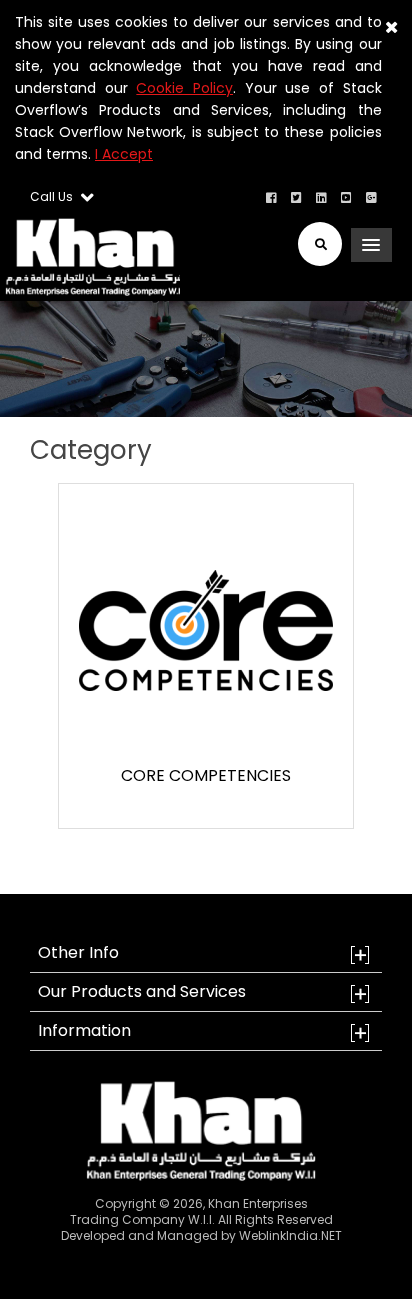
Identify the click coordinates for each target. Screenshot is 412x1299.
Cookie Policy (184, 88)
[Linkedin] (321, 196)
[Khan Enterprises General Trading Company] (90, 257)
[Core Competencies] (206, 629)
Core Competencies (206, 775)
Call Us (53, 196)
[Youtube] (346, 196)
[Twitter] (296, 196)
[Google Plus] (371, 196)
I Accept (124, 154)
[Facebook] (271, 196)
